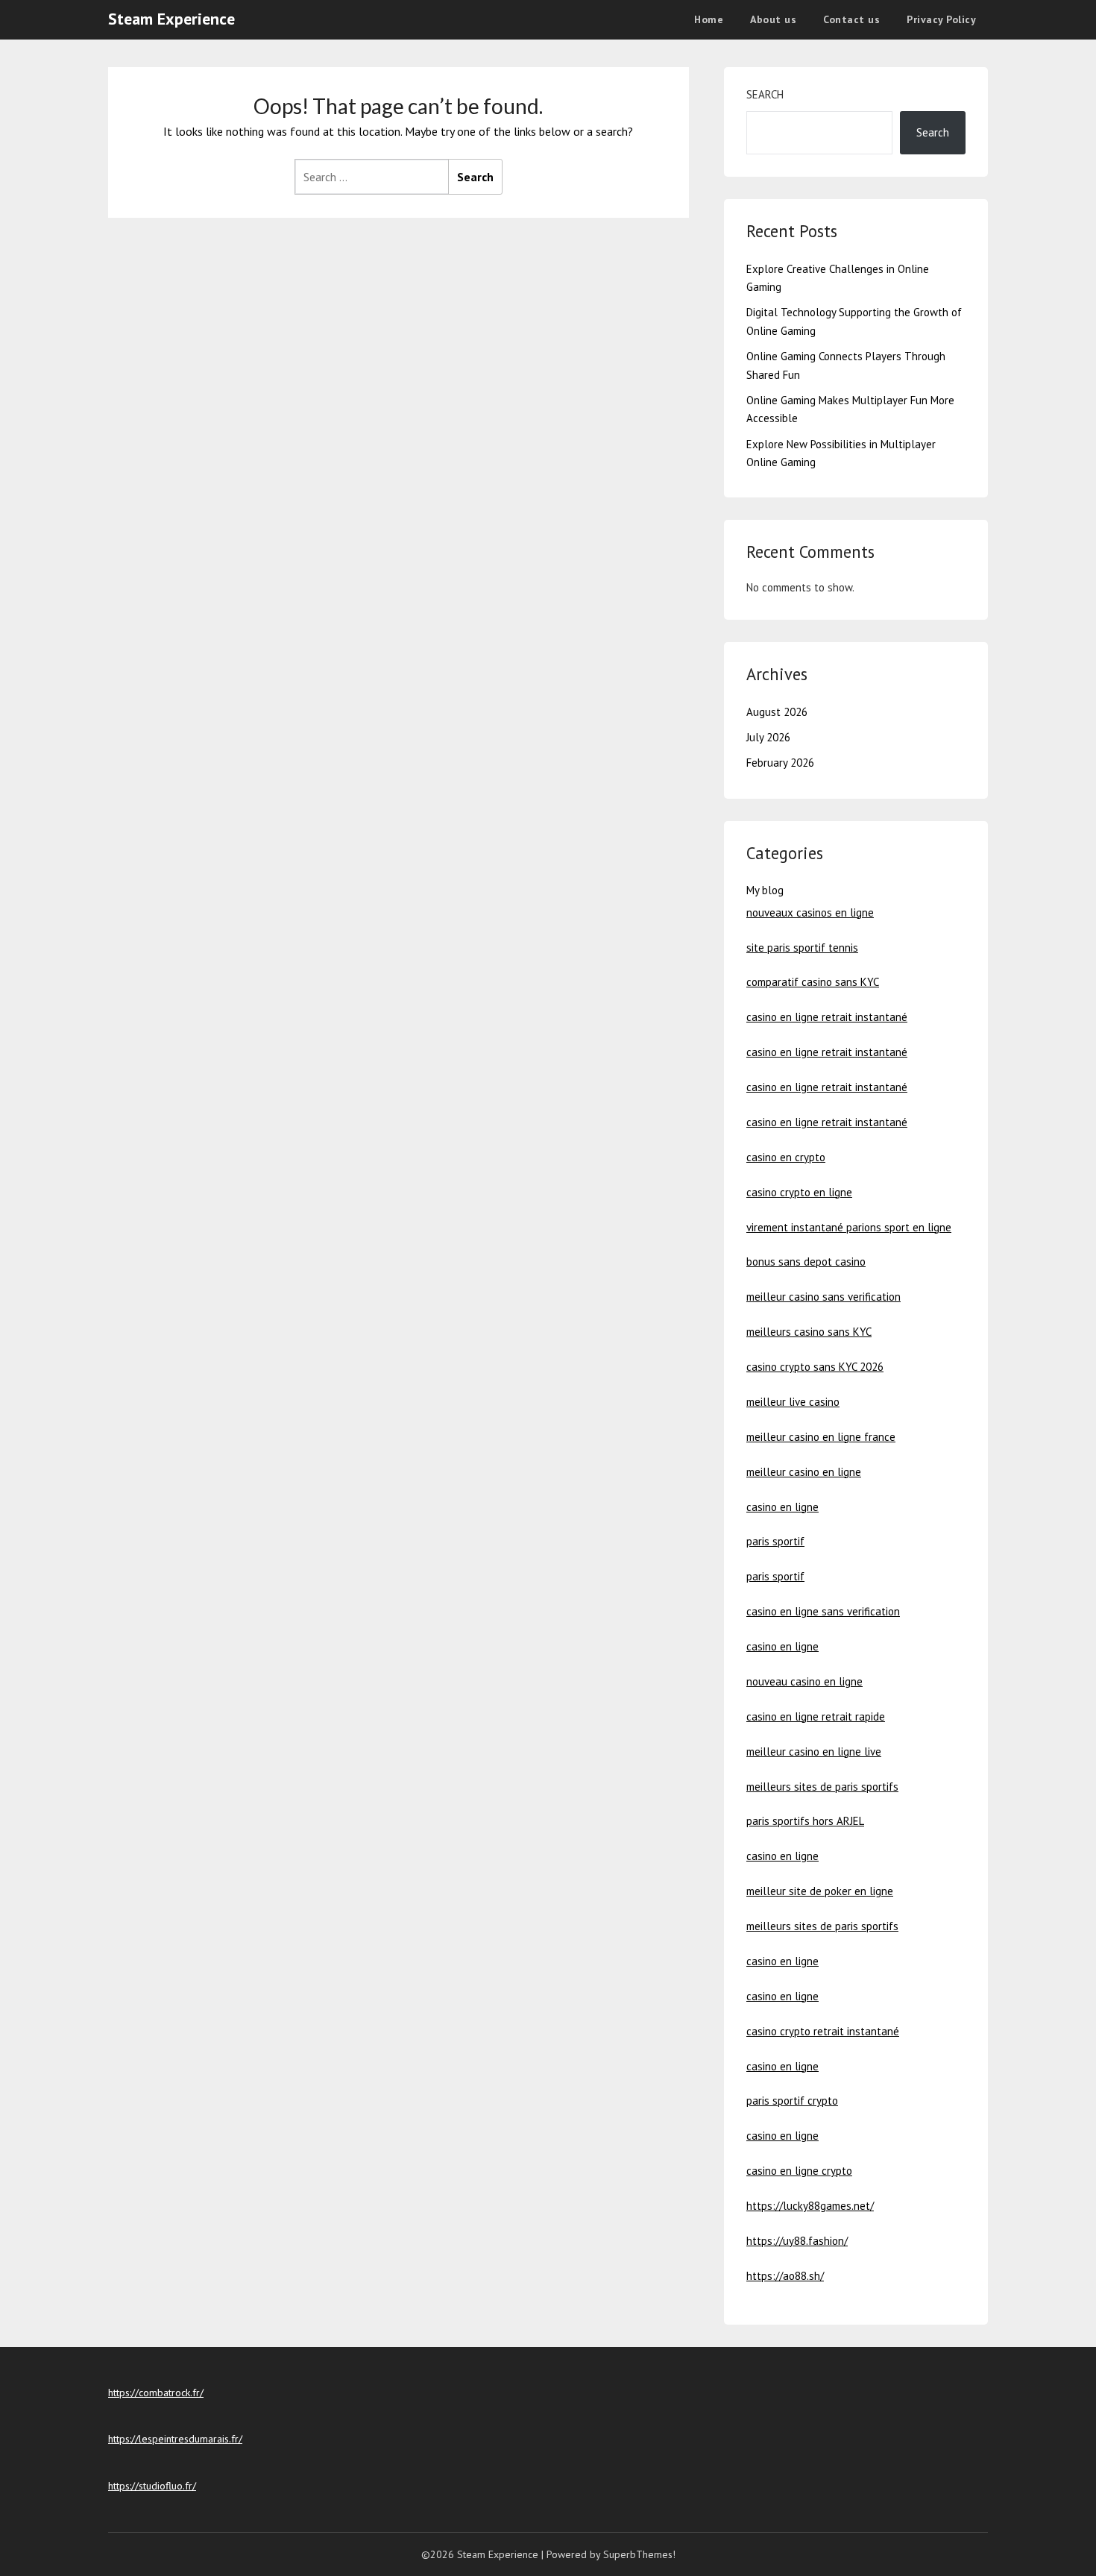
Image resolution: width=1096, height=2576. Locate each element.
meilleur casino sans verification (823, 1297)
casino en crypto (786, 1157)
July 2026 (768, 737)
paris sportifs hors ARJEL (805, 1821)
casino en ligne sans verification (823, 1611)
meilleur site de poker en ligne (820, 1891)
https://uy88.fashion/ (797, 2241)
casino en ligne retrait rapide (816, 1716)
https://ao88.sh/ (785, 2276)
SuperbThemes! (639, 2554)
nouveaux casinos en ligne (810, 912)
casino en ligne (782, 1507)
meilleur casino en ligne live (814, 1752)
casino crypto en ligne (799, 1192)
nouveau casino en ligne (804, 1681)
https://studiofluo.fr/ (152, 2486)
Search (765, 94)
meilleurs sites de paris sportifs (822, 1787)
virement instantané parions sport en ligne (849, 1227)
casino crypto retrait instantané (823, 2031)
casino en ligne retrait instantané (827, 1017)
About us (773, 19)
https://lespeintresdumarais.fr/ (175, 2439)
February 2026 (780, 763)
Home (709, 19)
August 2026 (777, 712)
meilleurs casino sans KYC (809, 1332)
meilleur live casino (793, 1402)
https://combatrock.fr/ (156, 2393)
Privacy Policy (941, 19)
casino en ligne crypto (799, 2171)
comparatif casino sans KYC (813, 982)
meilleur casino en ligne (804, 1472)
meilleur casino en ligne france (821, 1437)
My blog (765, 890)
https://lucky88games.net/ (810, 2206)
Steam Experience (171, 19)
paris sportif (775, 1541)
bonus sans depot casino (806, 1262)
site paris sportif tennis (802, 948)
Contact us (851, 19)
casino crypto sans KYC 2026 (815, 1367)
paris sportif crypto (792, 2101)
